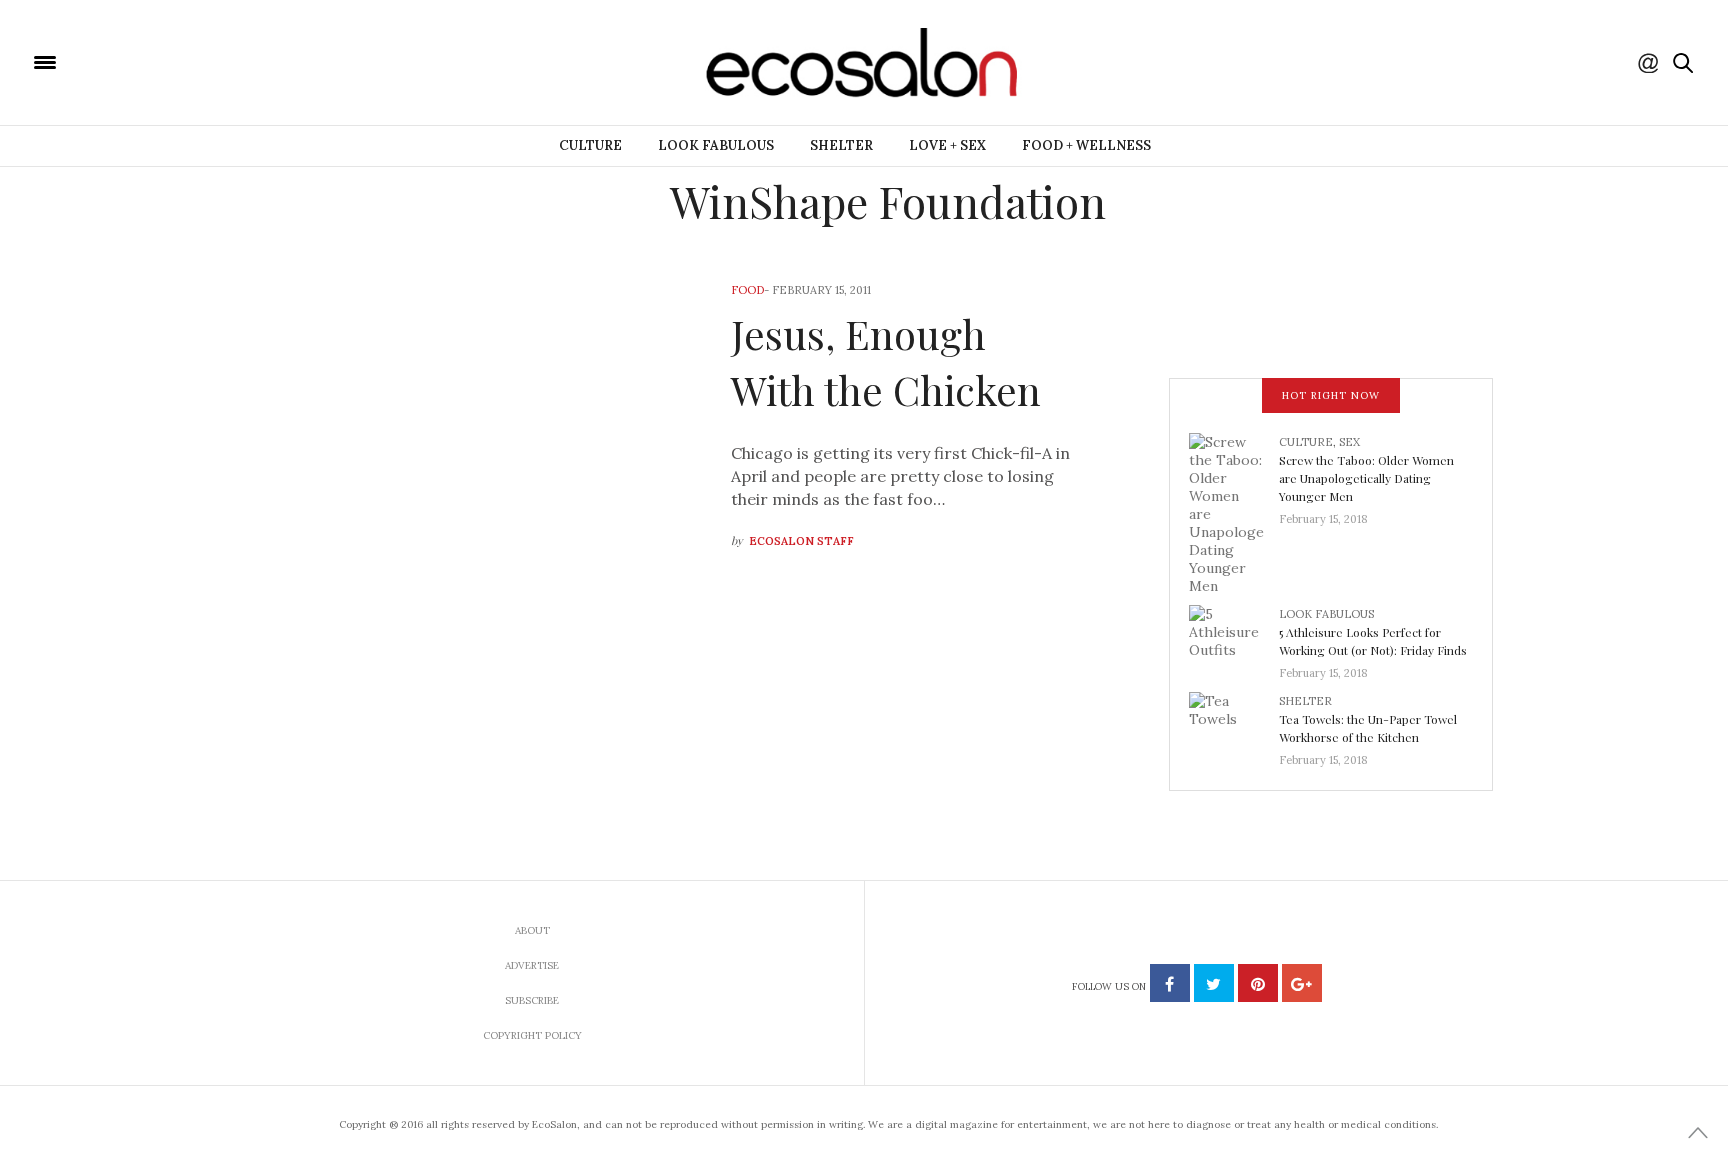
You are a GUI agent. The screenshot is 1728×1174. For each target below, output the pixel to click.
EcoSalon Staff (801, 541)
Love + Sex (947, 145)
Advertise (532, 965)
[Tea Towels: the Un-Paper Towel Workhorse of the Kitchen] (1234, 724)
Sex (1349, 442)
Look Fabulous (716, 145)
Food (747, 290)
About (532, 930)
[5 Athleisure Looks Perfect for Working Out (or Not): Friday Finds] (1234, 637)
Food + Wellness (1086, 145)
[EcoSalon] (165, 61)
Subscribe (532, 1000)
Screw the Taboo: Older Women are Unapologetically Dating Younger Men (1366, 478)
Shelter (841, 145)
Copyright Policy (532, 1035)
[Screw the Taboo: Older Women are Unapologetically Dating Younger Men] (1234, 512)
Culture (590, 145)
